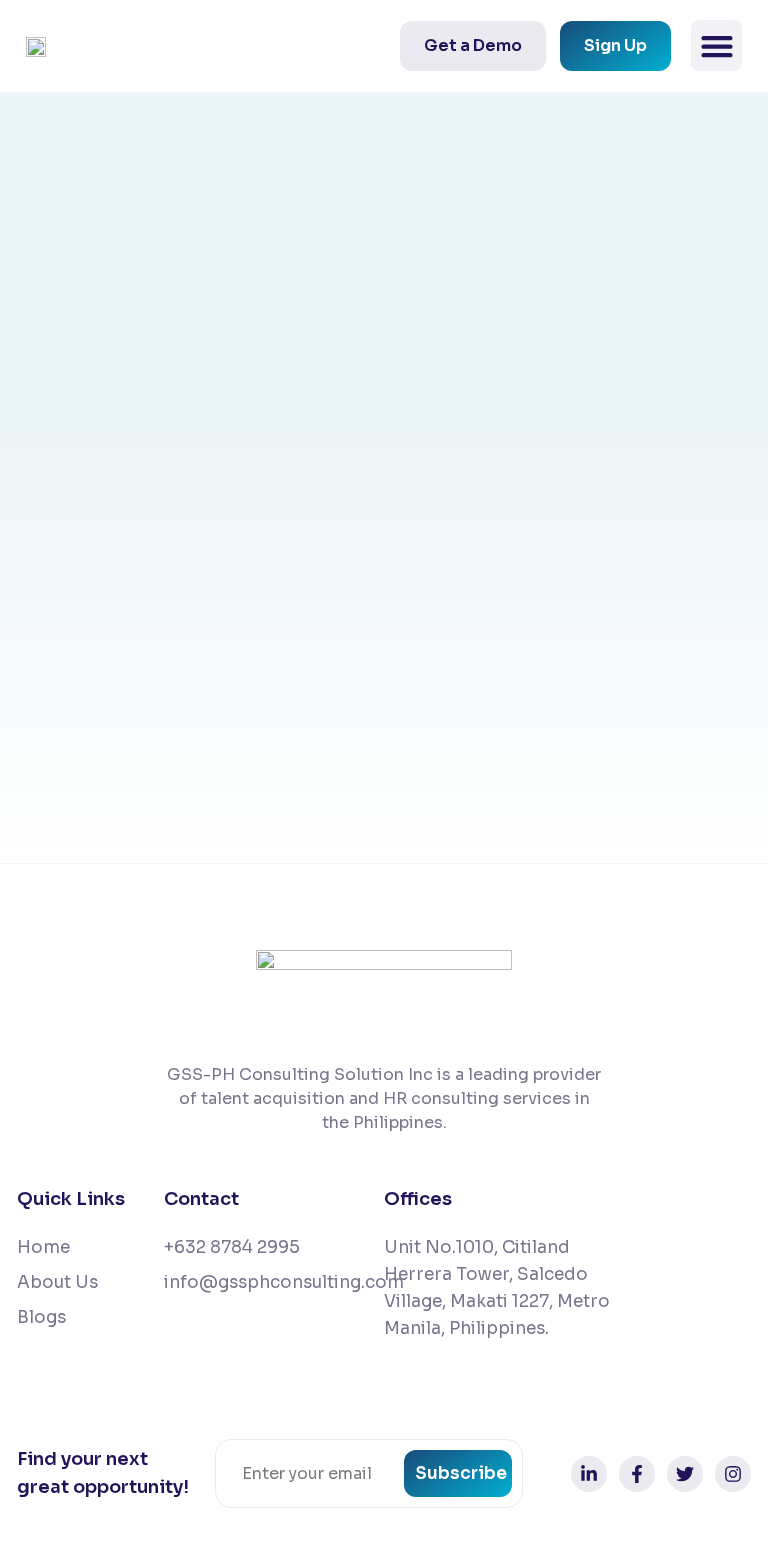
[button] (716, 45)
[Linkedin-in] (589, 1474)
